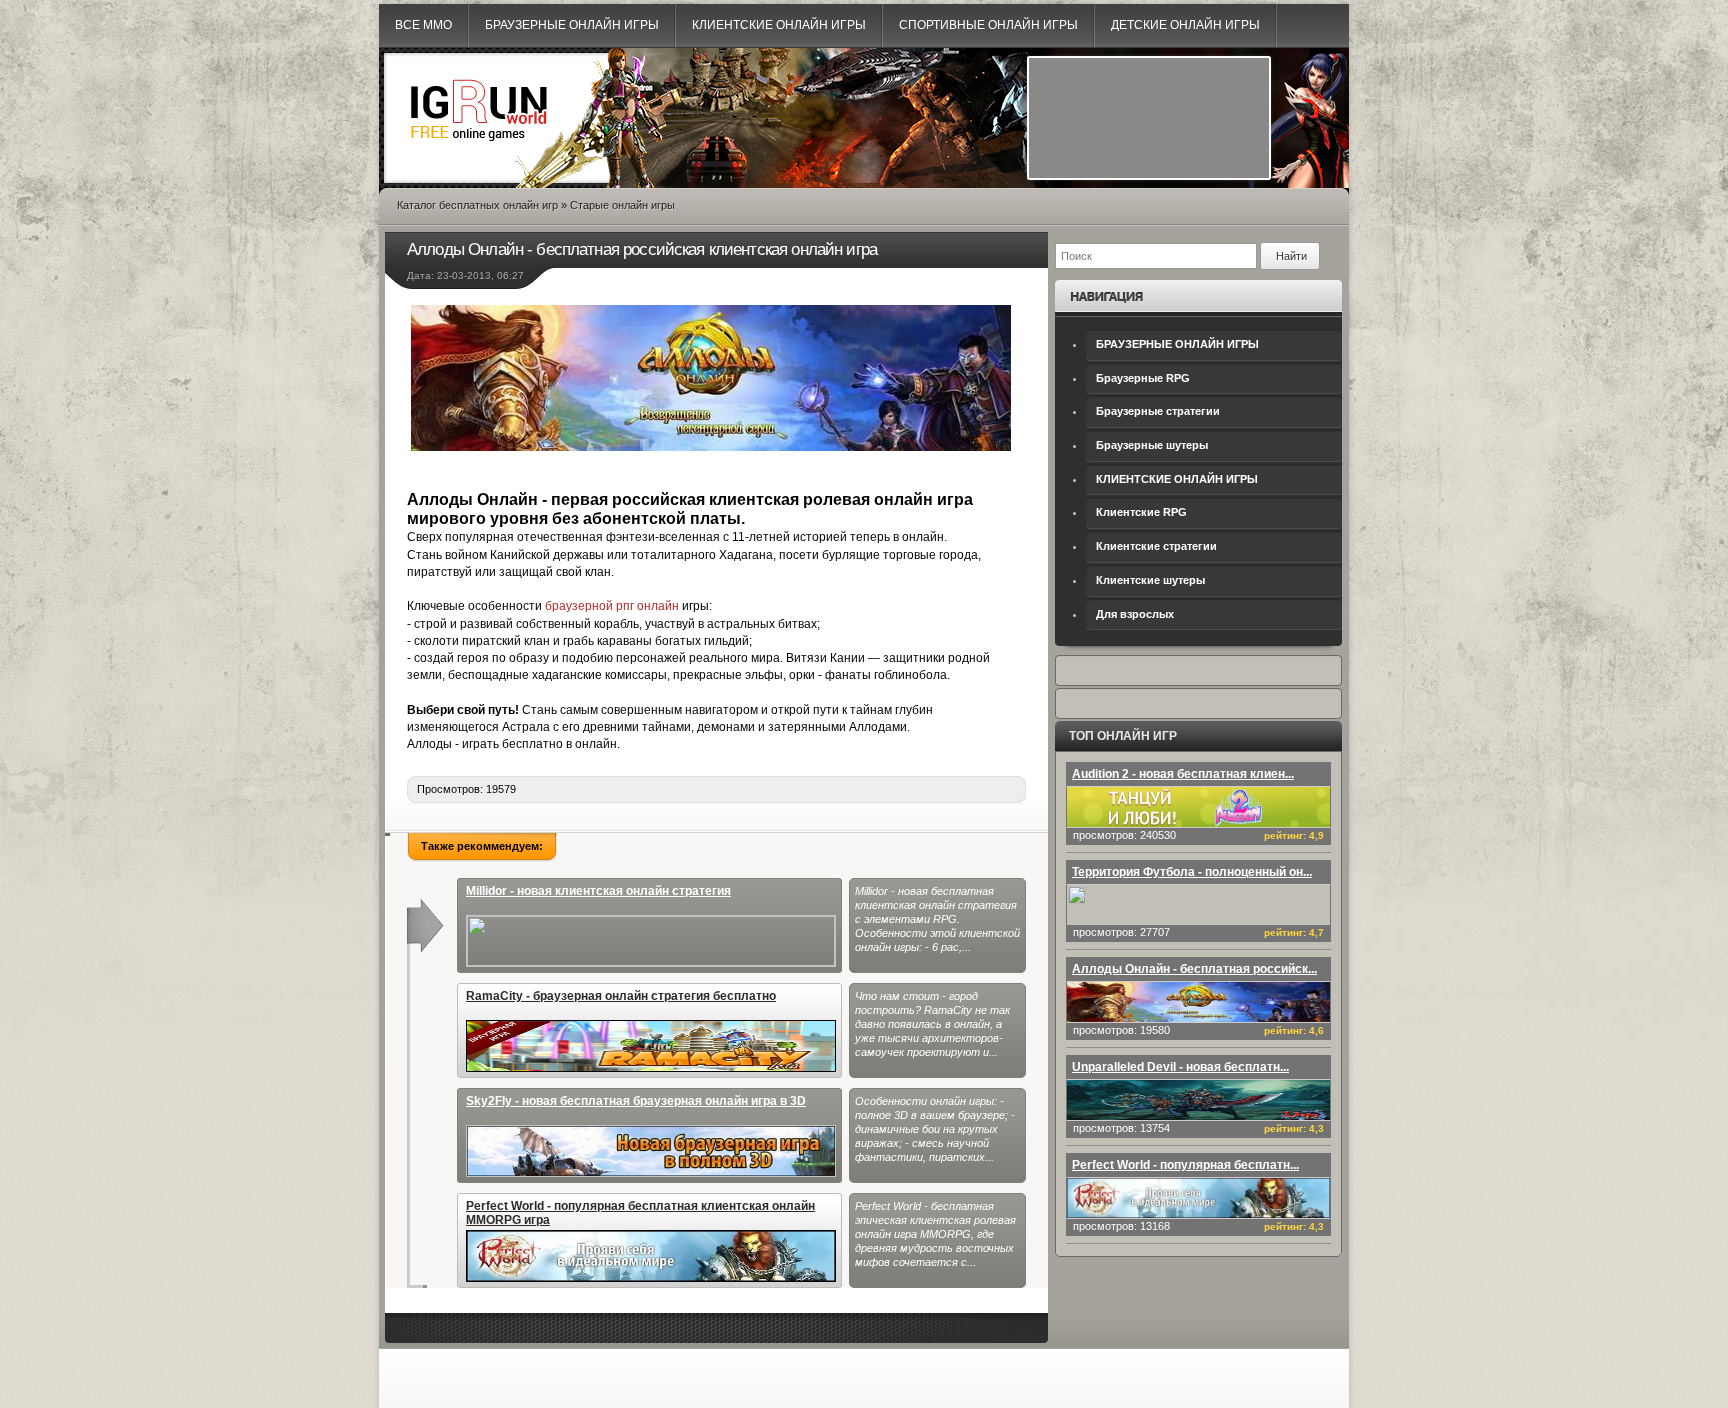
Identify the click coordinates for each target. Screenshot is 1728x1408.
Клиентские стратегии (1156, 546)
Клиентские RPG (1141, 512)
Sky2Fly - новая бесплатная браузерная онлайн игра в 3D (636, 1101)
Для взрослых (1135, 614)
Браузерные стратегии (1158, 411)
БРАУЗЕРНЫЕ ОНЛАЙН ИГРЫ (1177, 344)
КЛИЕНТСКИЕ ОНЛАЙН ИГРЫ (1177, 479)
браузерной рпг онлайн (612, 606)
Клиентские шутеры (1150, 580)
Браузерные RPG (1143, 378)
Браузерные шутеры (1152, 445)
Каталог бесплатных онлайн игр (477, 205)
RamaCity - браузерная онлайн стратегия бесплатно (621, 996)
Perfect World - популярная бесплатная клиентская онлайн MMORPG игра (640, 1213)
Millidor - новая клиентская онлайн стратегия (598, 891)
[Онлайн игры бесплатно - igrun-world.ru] (479, 156)
